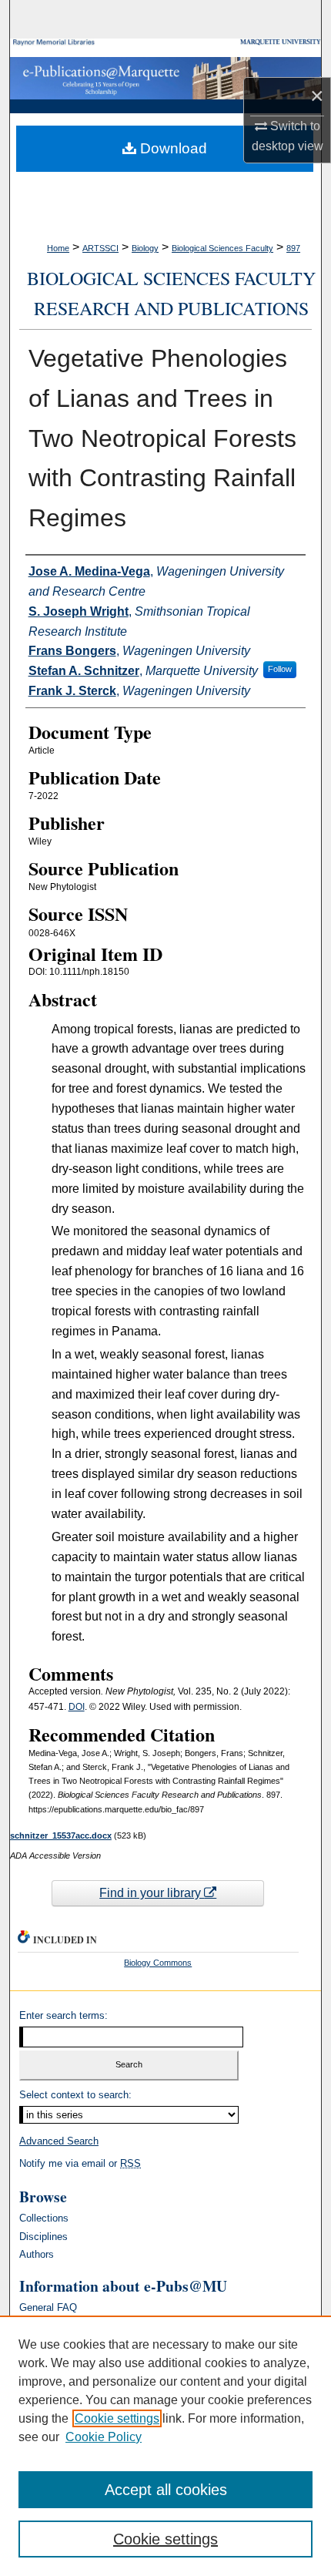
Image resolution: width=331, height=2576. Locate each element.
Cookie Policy (104, 2437)
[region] (165, 2446)
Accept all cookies (166, 2490)
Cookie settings (117, 2418)
